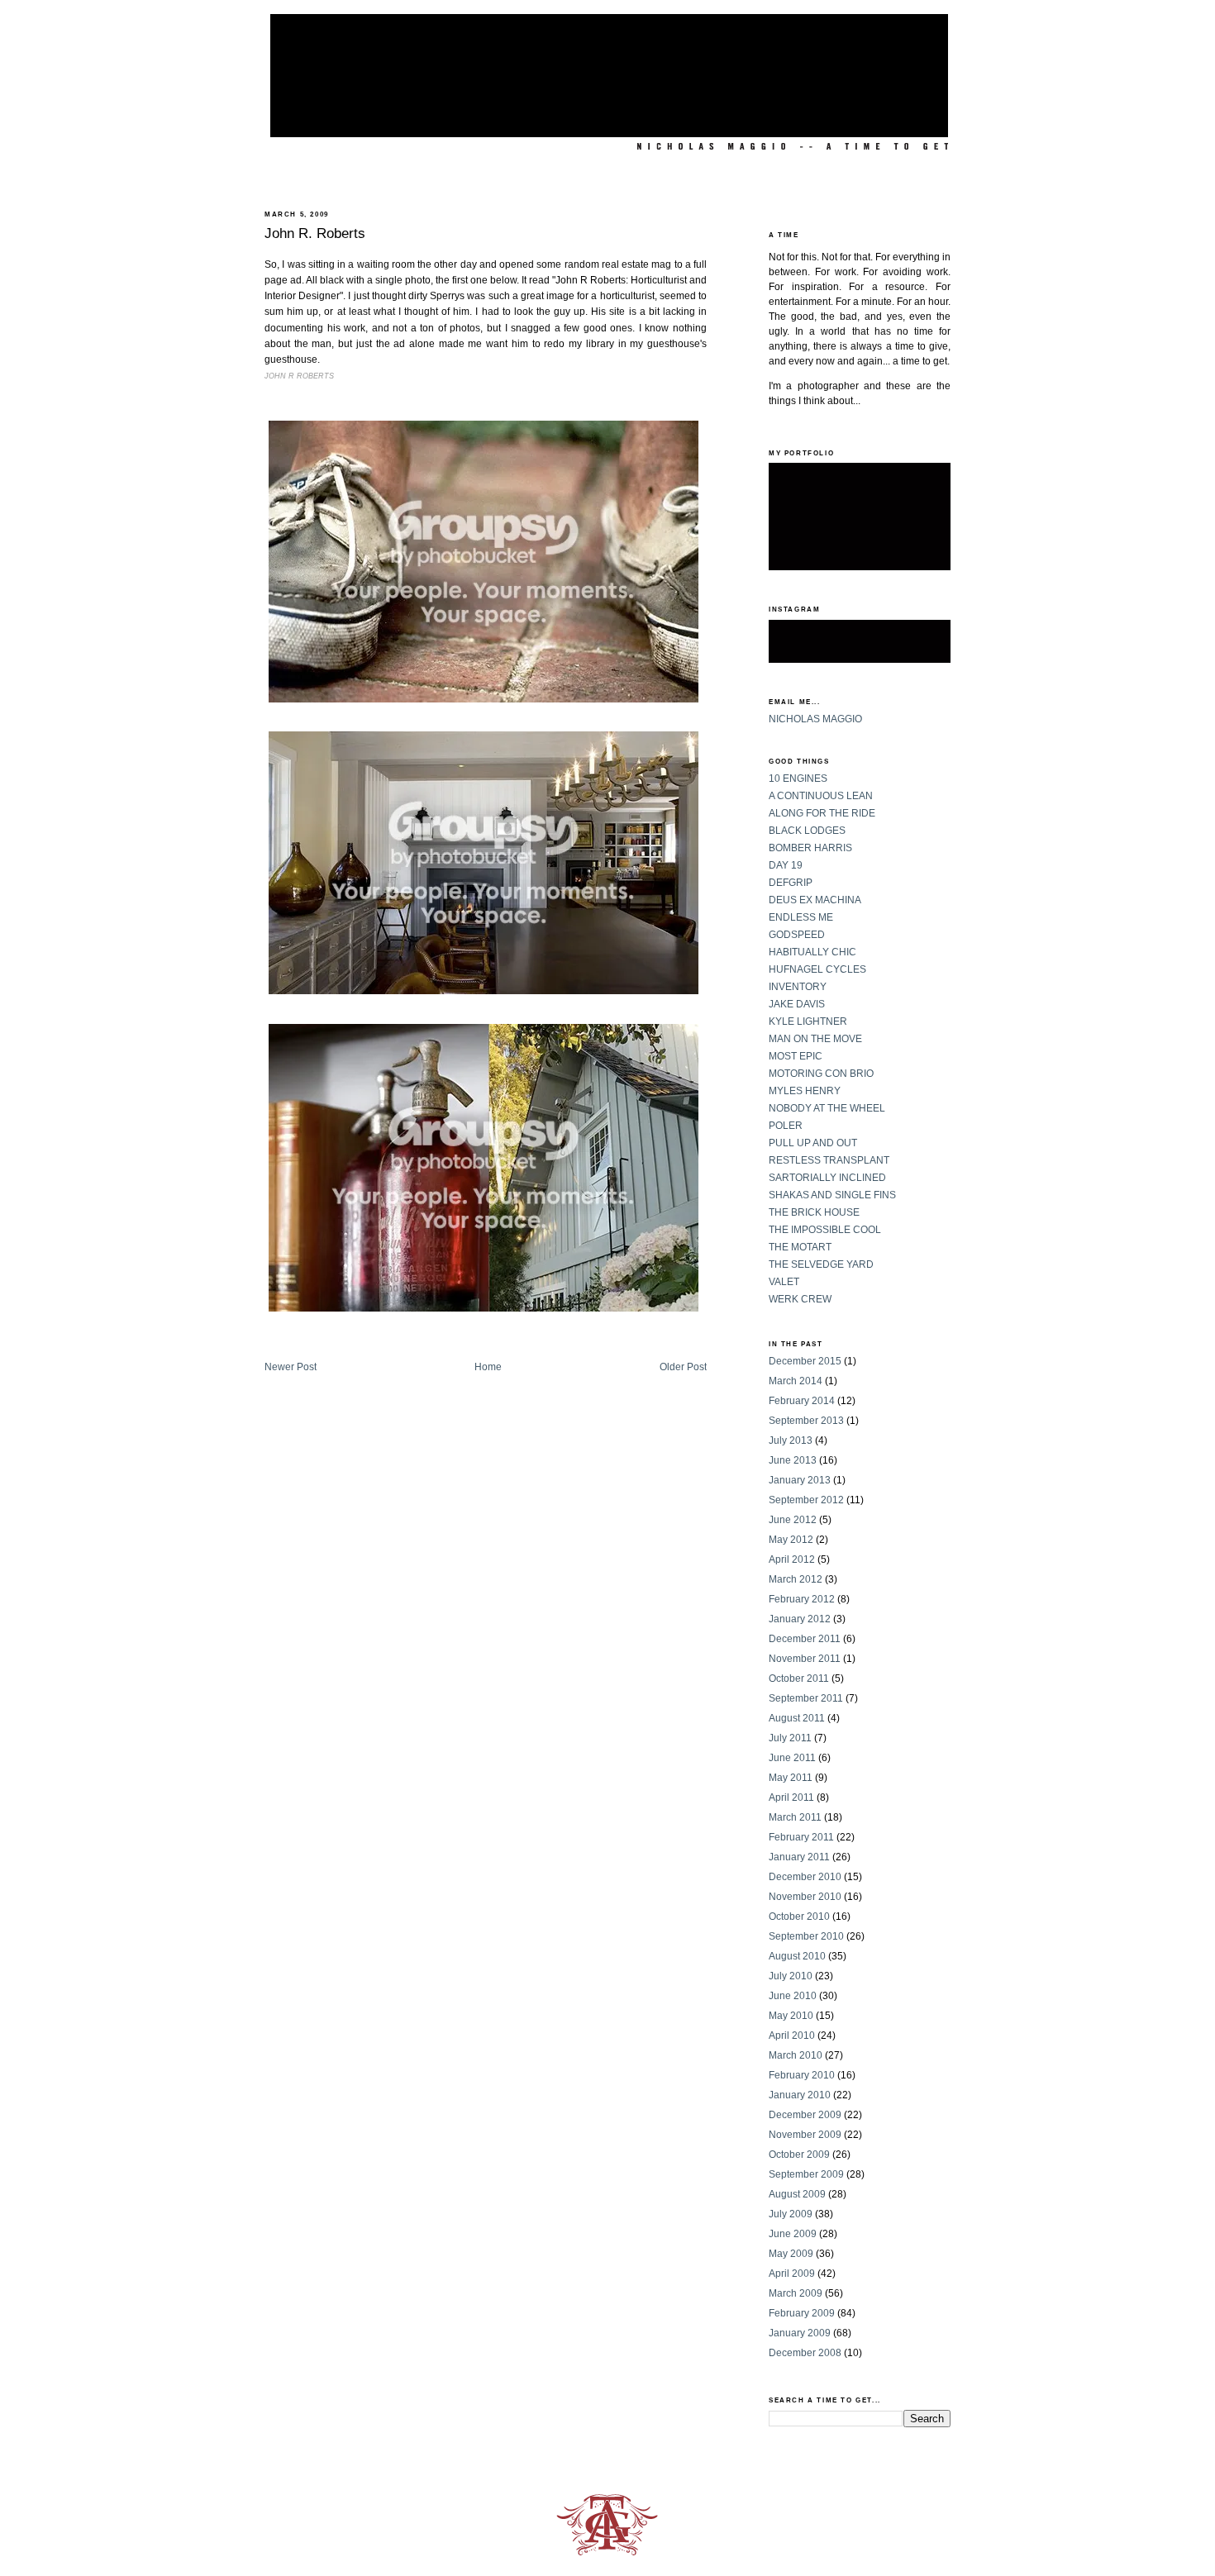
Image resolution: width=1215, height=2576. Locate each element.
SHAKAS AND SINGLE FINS (832, 1195)
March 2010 (796, 2055)
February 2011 (801, 1837)
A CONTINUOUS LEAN (821, 796)
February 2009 (802, 2313)
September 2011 (806, 1698)
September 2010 (806, 1936)
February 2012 (802, 1599)
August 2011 (797, 1718)
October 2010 (799, 1917)
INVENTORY (798, 987)
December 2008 (805, 2353)
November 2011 (805, 1659)
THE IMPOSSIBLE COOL (825, 1230)
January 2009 (800, 2333)
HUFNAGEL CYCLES (817, 969)
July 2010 (791, 1976)
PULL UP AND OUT (813, 1143)
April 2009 (792, 2274)
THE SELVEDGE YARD (821, 1264)
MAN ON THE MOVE (815, 1039)
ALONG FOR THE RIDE (822, 813)
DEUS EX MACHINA (815, 900)
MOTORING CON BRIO (821, 1074)
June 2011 (792, 1758)
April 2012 (792, 1559)
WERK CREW (800, 1299)
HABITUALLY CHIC (812, 952)
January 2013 (800, 1480)
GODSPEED (797, 935)
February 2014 (802, 1401)
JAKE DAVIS (797, 1004)
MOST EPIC (796, 1056)
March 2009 (796, 2293)
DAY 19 (786, 865)
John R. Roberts (315, 233)
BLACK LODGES (807, 831)
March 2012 (796, 1579)
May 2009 (791, 2254)
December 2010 (805, 1877)
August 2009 (797, 2194)
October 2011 (799, 1678)
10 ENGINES (798, 779)
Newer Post (291, 1367)
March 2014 (796, 1381)
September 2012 (806, 1500)
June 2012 (793, 1520)
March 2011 (795, 1817)
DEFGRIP (791, 883)
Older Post (683, 1367)
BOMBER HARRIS (810, 848)
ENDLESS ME (801, 917)
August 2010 (797, 1956)
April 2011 (791, 1797)
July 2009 (791, 2214)
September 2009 (806, 2174)
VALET (784, 1282)
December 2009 (805, 2115)
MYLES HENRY (805, 1091)
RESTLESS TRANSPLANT (829, 1160)
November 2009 (805, 2135)
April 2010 (792, 2036)
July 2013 (791, 1440)
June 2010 (793, 1996)
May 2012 (791, 1540)
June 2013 (793, 1460)
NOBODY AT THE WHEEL (827, 1108)
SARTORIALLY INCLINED (827, 1178)
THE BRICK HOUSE (814, 1212)
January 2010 (800, 2095)
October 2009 (799, 2155)
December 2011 (805, 1639)
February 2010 (802, 2075)
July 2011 (790, 1738)
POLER (786, 1126)
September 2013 (806, 1421)
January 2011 (799, 1857)
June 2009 (793, 2234)
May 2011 (791, 1778)
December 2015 (805, 1361)
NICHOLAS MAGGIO (815, 719)
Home (488, 1367)
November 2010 (805, 1897)
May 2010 (791, 2016)
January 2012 (800, 1619)
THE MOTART (800, 1247)
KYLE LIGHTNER (808, 1021)
